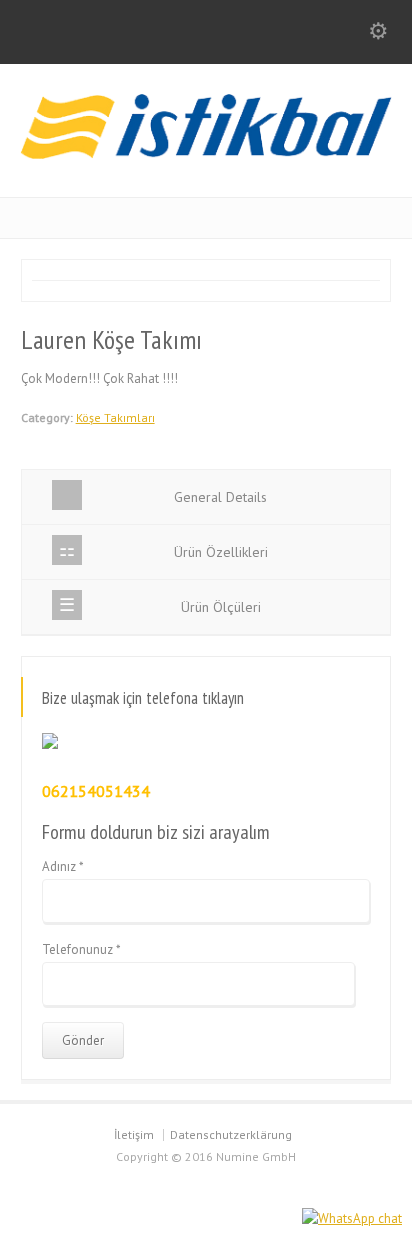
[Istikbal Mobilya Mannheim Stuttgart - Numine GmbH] (206, 154)
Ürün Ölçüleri (221, 607)
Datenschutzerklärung (231, 1134)
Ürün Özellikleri (221, 552)
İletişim (134, 1134)
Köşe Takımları (115, 417)
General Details (220, 497)
